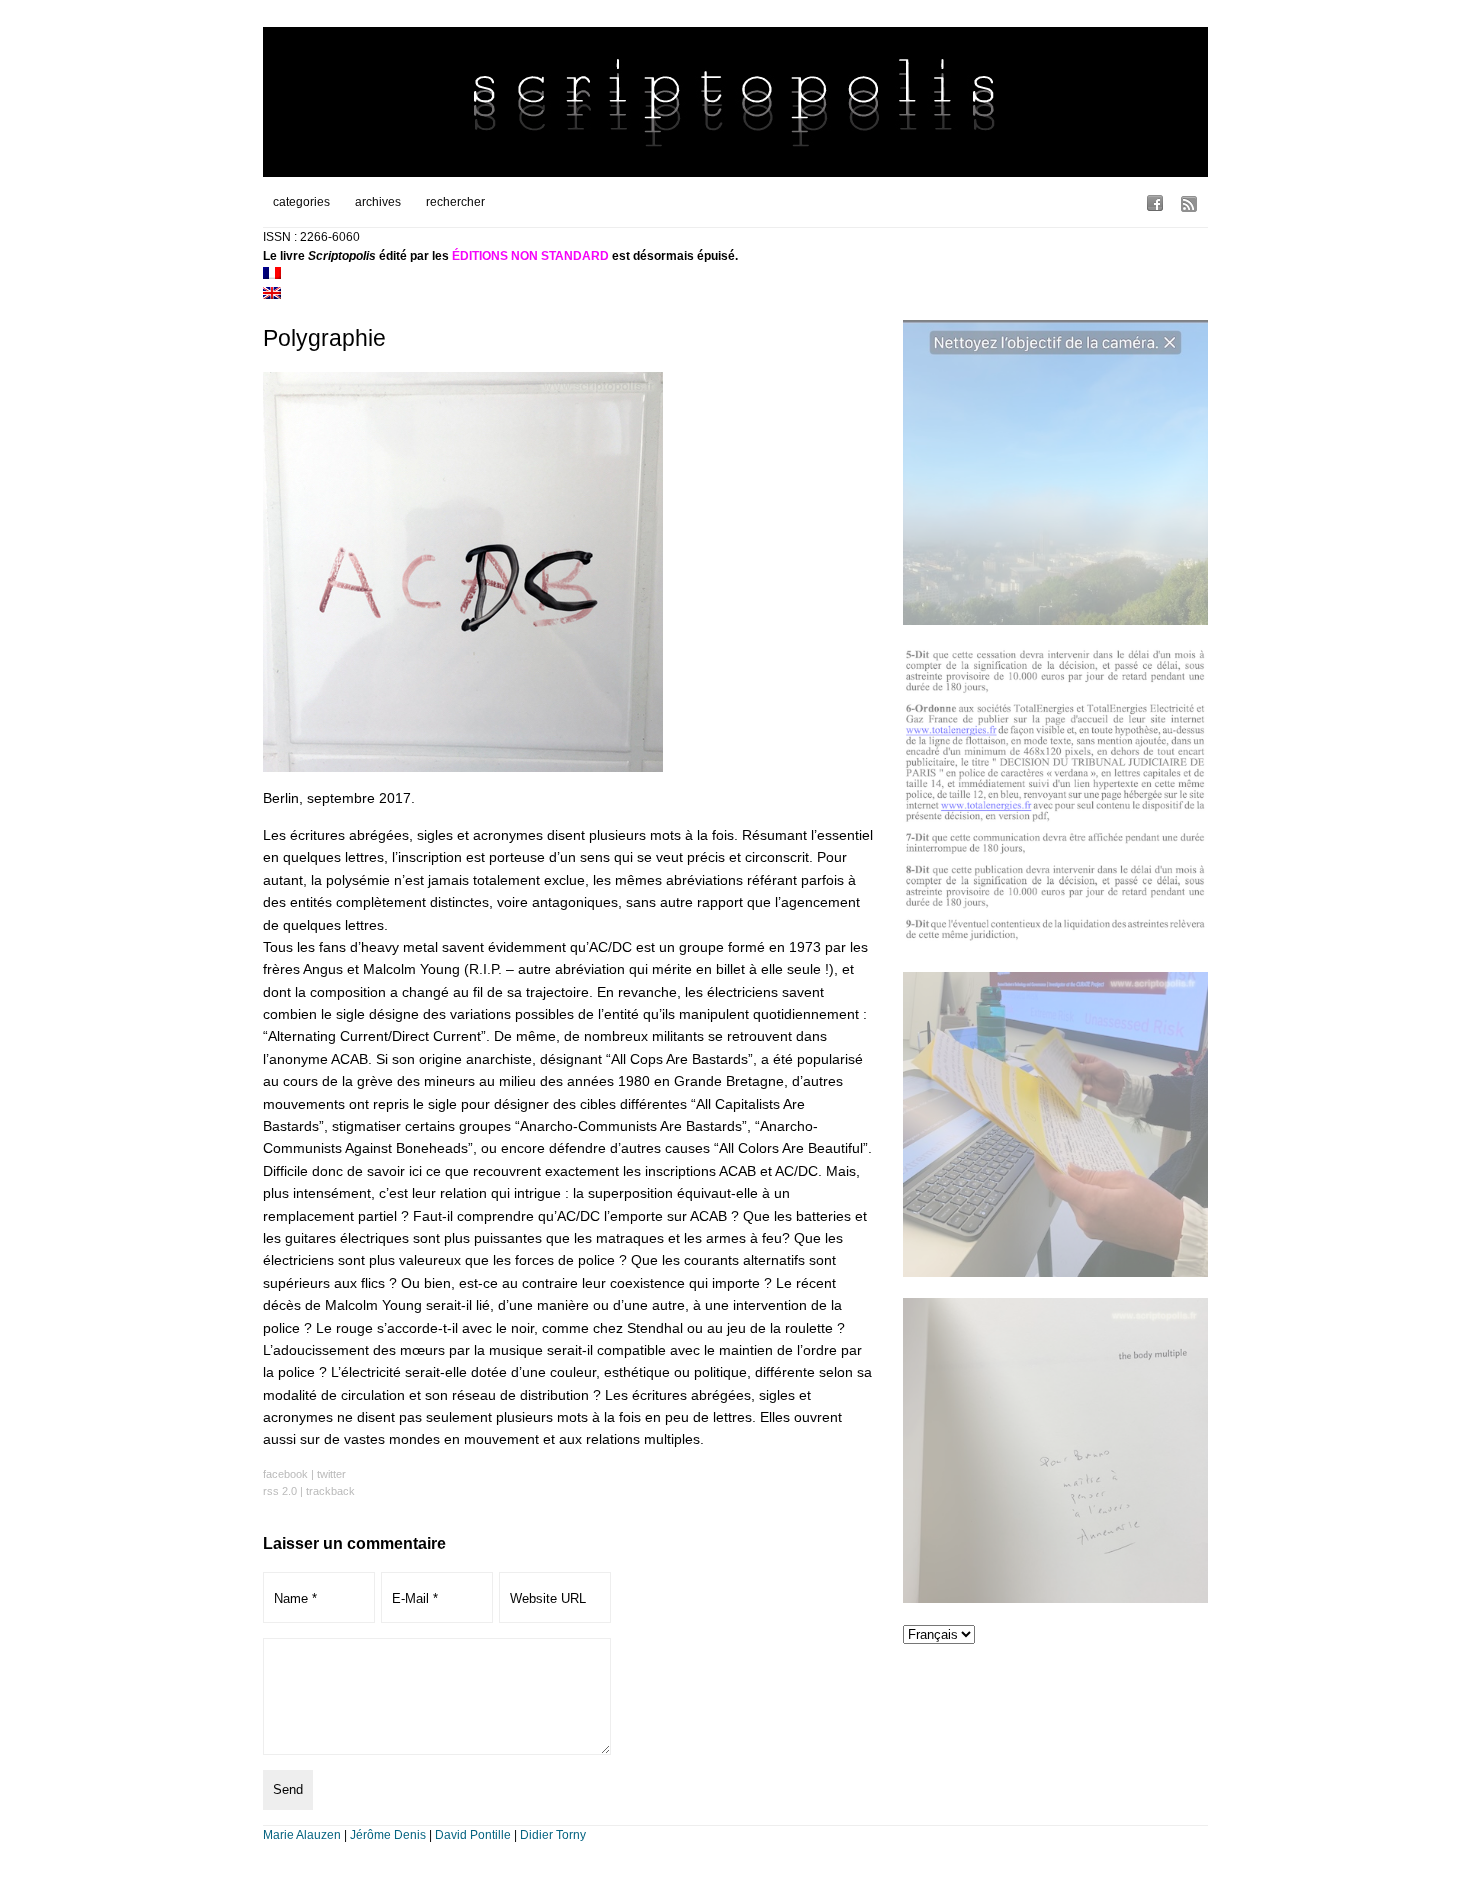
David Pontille (473, 1835)
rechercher (455, 202)
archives (378, 202)
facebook (285, 1474)
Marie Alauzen (302, 1835)
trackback (330, 1491)
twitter (331, 1474)
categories (301, 202)
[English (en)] (272, 295)
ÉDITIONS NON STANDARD (530, 256)
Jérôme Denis (388, 1835)
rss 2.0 (280, 1491)
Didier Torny (553, 1835)
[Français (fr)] (272, 275)
